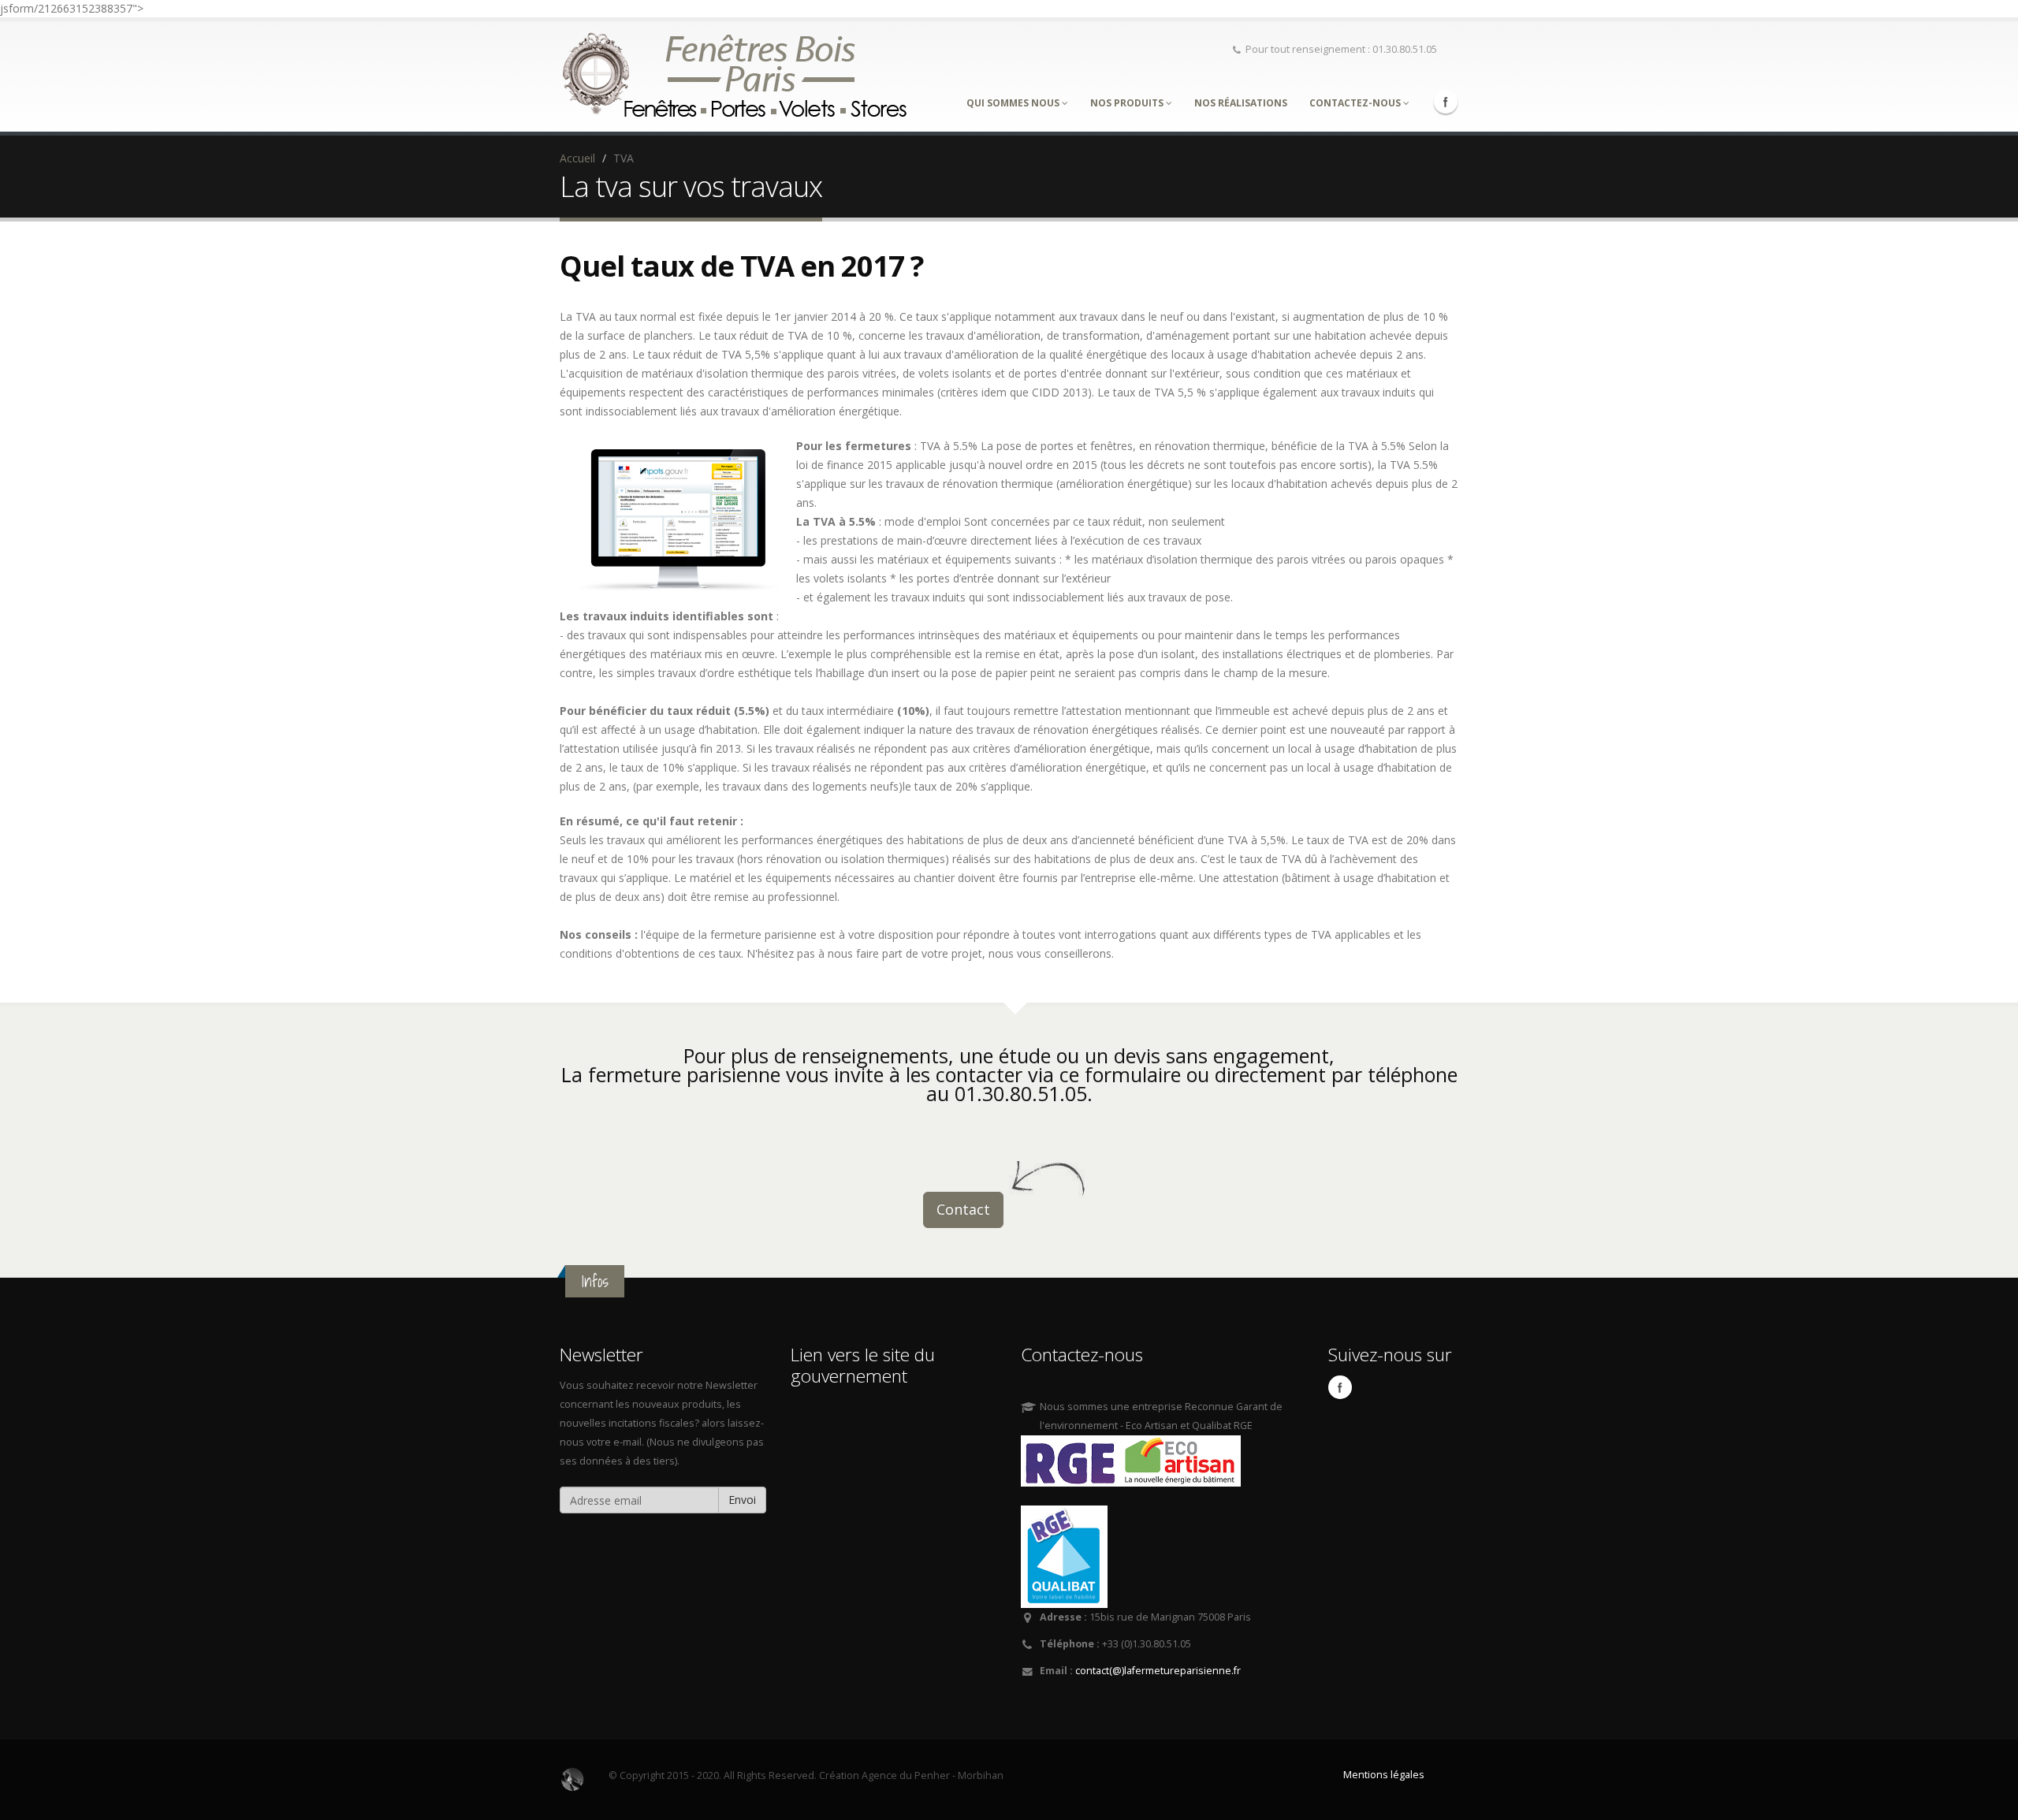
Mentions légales (1384, 1775)
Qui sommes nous (1014, 103)
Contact (963, 1209)
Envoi (742, 1500)
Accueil (577, 158)
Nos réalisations (1241, 103)
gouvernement (849, 1376)
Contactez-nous (1356, 103)
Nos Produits (1128, 103)
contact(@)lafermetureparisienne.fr (1158, 1671)
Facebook (1446, 102)
